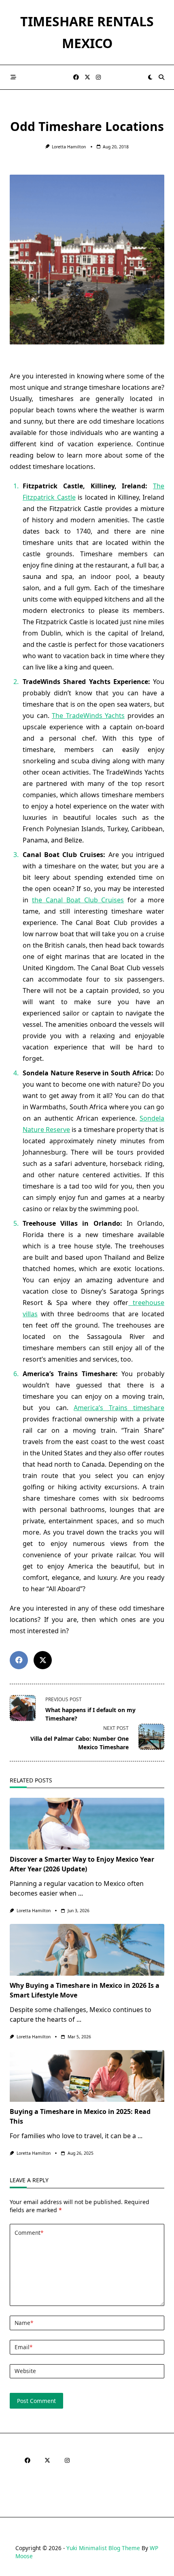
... (81, 1893)
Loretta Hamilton (69, 147)
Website (25, 2371)
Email (23, 2347)
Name (24, 2323)
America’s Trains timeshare (119, 1408)
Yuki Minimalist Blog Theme (103, 2548)
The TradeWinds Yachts (88, 716)
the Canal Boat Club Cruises (78, 900)
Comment (29, 2233)
